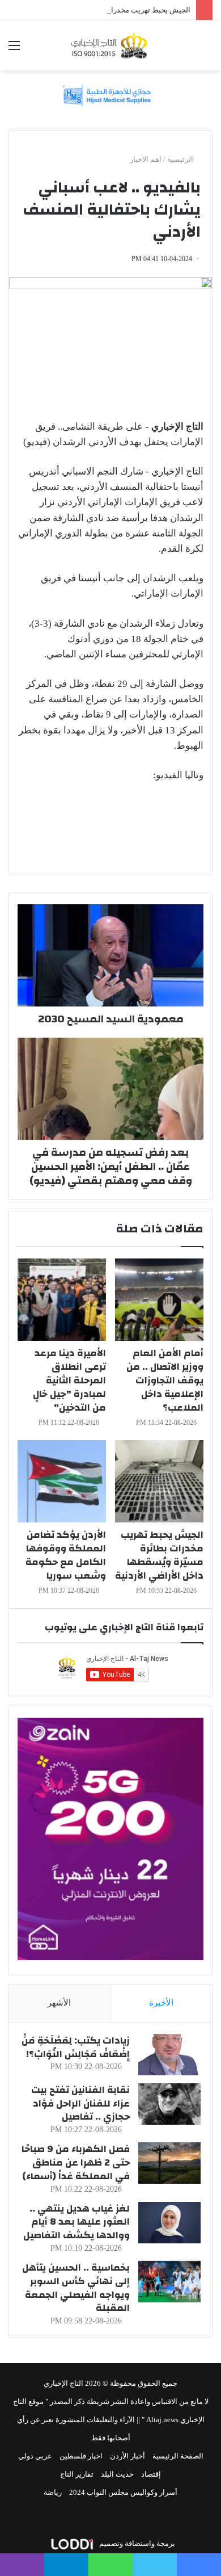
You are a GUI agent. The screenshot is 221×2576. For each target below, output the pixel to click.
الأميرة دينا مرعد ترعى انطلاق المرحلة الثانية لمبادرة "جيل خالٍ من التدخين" (69, 1380)
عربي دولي (35, 2456)
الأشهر (59, 2003)
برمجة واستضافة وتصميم (136, 2543)
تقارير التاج (77, 2474)
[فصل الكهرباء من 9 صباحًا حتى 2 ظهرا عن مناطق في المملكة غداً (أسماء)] (169, 2163)
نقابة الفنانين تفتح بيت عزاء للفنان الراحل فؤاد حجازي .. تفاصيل (80, 2103)
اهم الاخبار (146, 159)
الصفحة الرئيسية (178, 2456)
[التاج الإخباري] (110, 45)
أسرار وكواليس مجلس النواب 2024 (123, 2492)
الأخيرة (161, 2003)
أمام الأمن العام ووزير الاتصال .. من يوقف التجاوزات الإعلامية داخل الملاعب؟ (165, 1380)
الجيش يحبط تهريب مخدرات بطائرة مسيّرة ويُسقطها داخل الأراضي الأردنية (159, 1555)
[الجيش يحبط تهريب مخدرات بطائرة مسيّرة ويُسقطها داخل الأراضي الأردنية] (159, 1481)
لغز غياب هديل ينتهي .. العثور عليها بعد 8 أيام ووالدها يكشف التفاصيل (76, 2222)
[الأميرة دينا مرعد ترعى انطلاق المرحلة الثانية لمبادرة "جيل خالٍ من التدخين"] (62, 1300)
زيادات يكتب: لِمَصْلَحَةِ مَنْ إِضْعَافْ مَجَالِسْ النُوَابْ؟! (76, 2047)
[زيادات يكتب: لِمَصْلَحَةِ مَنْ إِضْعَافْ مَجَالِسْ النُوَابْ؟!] (169, 2055)
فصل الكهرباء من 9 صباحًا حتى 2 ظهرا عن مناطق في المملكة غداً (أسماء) (76, 2162)
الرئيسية (181, 159)
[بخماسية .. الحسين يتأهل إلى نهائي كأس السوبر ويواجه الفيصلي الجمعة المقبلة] (169, 2282)
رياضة (53, 2492)
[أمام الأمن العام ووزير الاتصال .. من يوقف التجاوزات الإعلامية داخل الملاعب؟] (159, 1300)
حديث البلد (117, 2474)
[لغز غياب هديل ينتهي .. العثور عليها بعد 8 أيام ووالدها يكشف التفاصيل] (169, 2223)
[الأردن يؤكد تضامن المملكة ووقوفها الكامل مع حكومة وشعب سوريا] (62, 1481)
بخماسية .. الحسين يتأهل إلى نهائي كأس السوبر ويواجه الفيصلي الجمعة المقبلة (76, 2288)
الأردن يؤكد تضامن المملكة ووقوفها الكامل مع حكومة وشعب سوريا (66, 1555)
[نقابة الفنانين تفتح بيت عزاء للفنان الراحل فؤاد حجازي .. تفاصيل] (169, 2104)
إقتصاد (151, 2474)
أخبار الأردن (127, 2456)
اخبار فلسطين (81, 2456)
